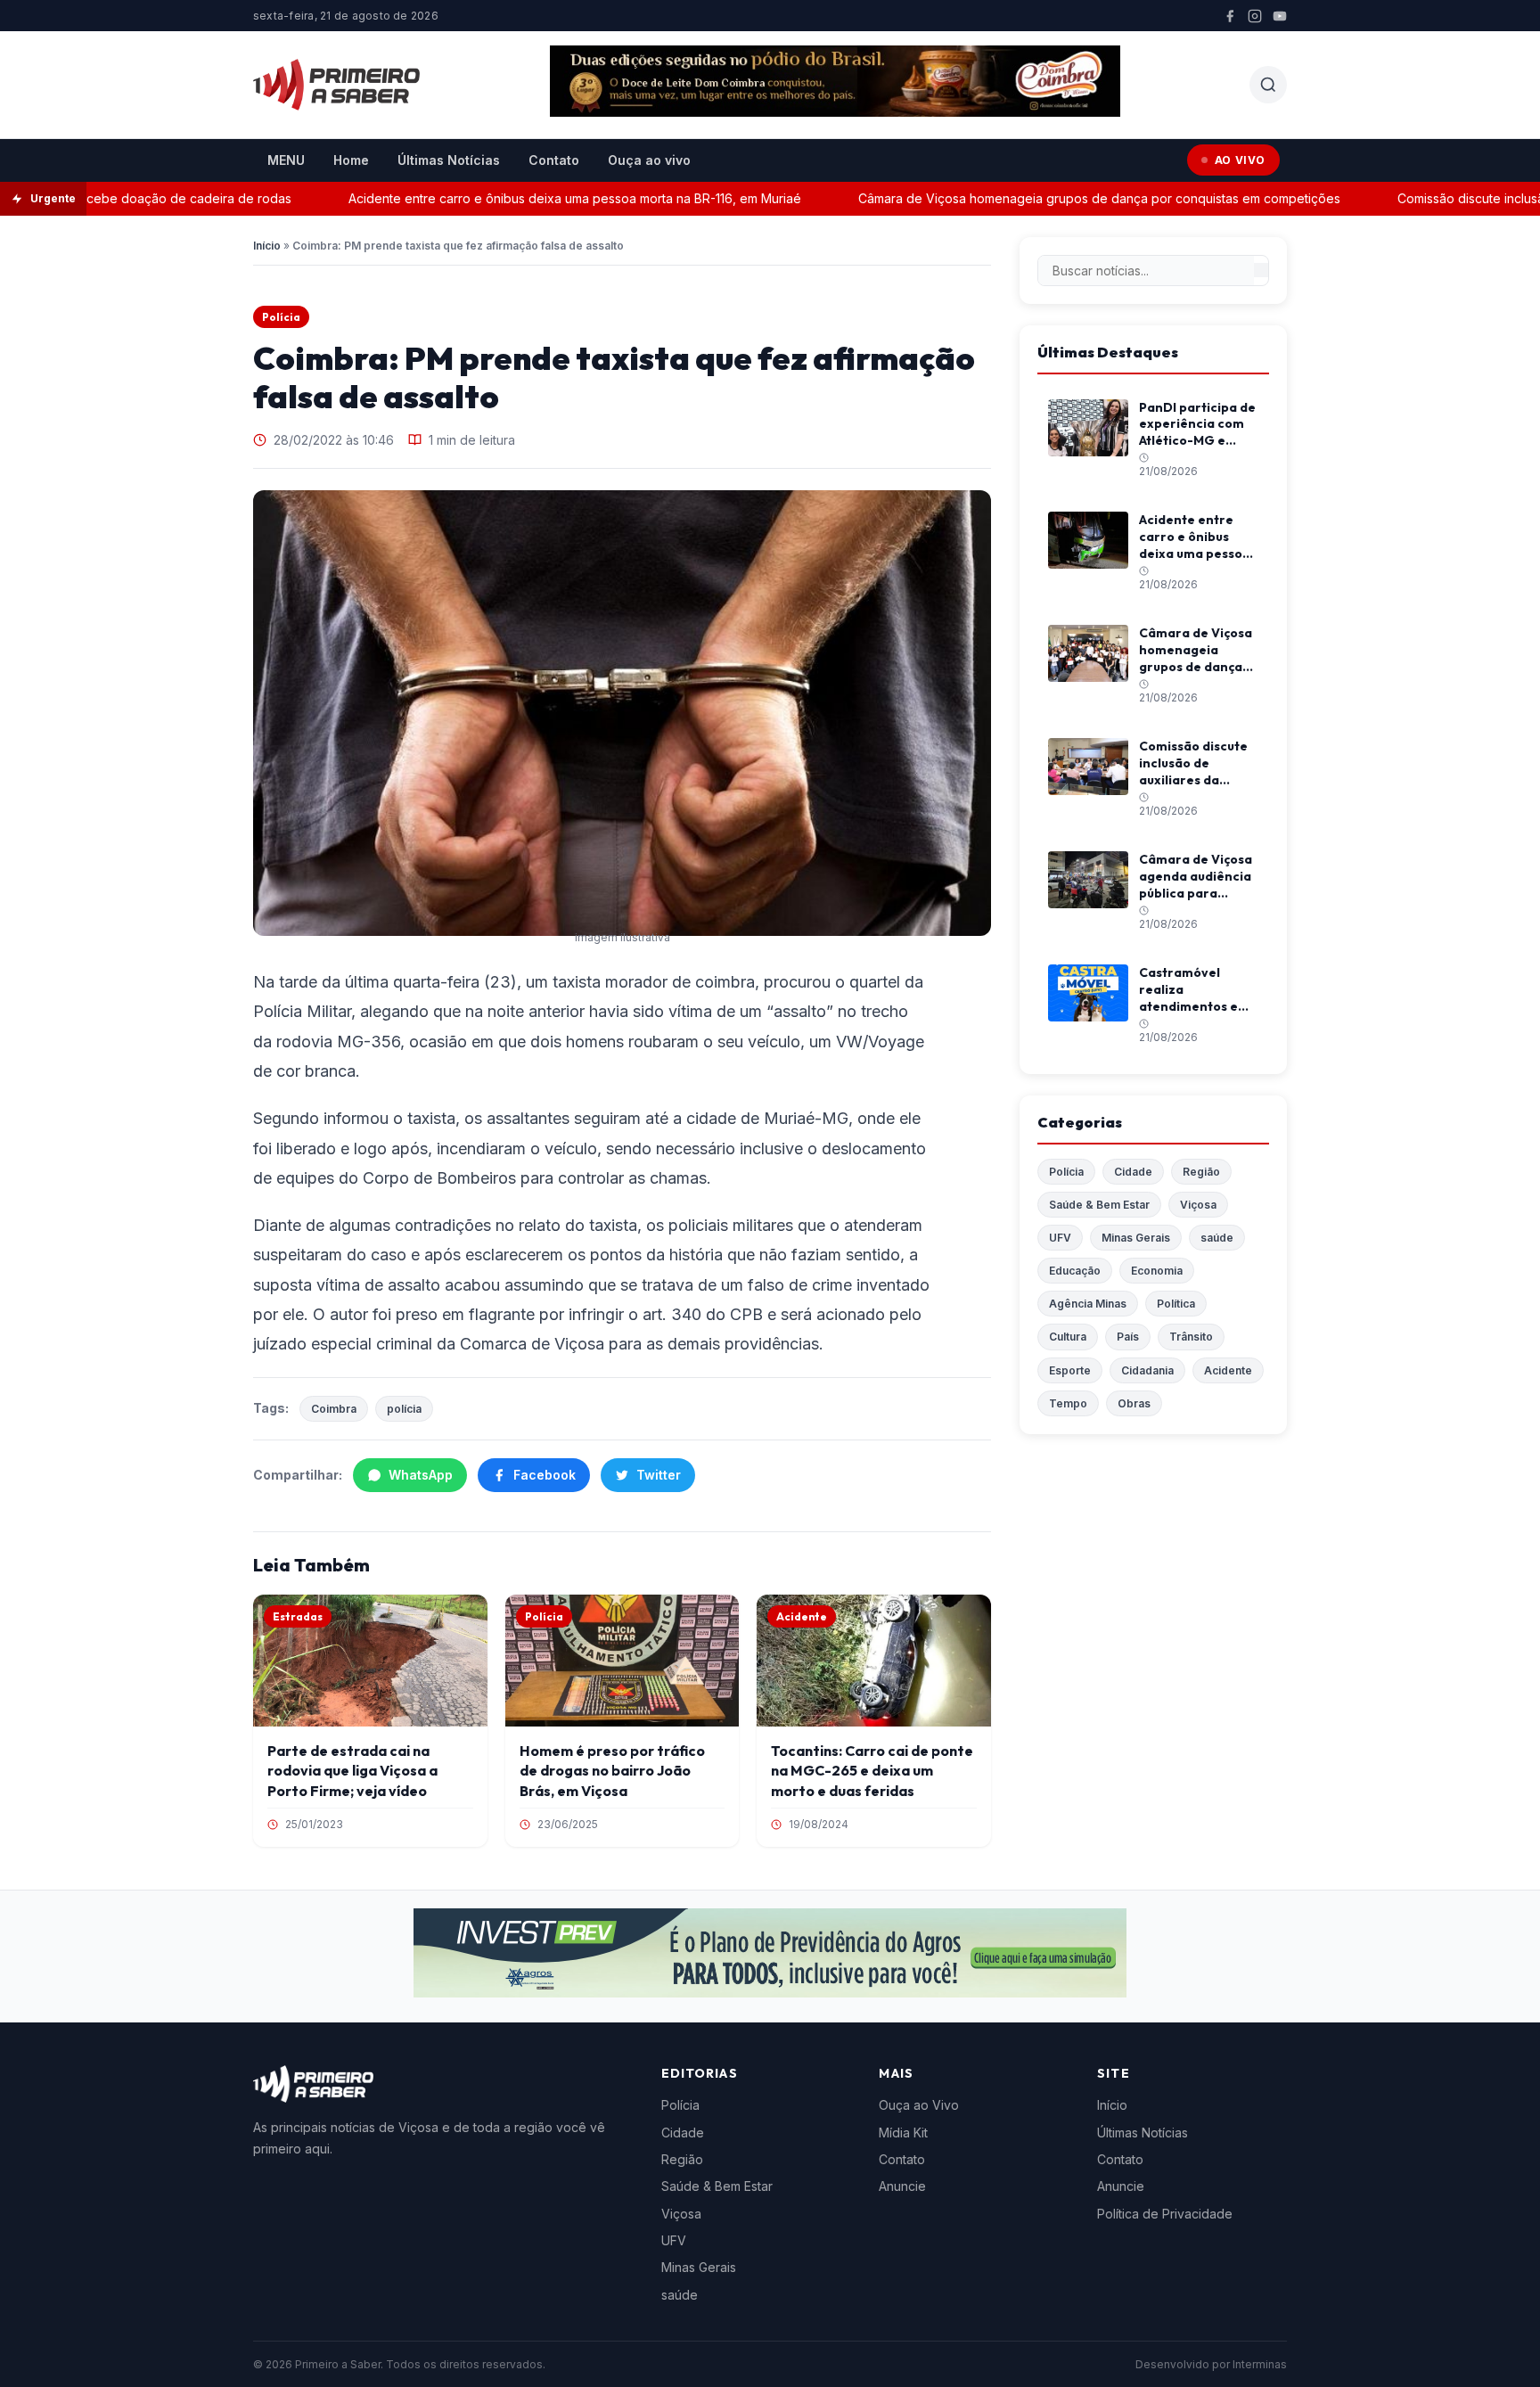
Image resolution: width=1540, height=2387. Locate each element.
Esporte (1070, 1370)
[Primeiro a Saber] (336, 85)
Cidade (1133, 1172)
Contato (554, 160)
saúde (1217, 1238)
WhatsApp (421, 1475)
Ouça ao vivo (649, 160)
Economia (1157, 1271)
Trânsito (1191, 1337)
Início (267, 246)
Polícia (281, 317)
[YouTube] (1280, 16)
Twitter (659, 1475)
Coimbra (334, 1409)
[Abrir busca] (1268, 85)
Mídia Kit (903, 2133)
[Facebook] (1230, 16)
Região (1201, 1172)
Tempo (1068, 1403)
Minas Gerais (1136, 1238)
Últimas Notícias (449, 160)
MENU (286, 160)
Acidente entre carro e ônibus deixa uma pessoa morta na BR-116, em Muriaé (532, 198)
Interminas (1260, 2364)
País (1128, 1337)
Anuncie (902, 2186)
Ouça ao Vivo (919, 2105)
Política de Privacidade (1165, 2214)
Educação (1075, 1271)
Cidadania (1147, 1370)
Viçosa (1198, 1205)
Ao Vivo (1240, 160)
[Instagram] (1255, 16)
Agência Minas (1088, 1304)
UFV (1060, 1238)
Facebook (545, 1475)
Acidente (1228, 1370)
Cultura (1068, 1337)
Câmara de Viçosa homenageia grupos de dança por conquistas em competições (1057, 198)
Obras (1134, 1403)
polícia (404, 1409)
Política (1176, 1304)
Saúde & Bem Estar (1099, 1205)
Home (351, 160)
